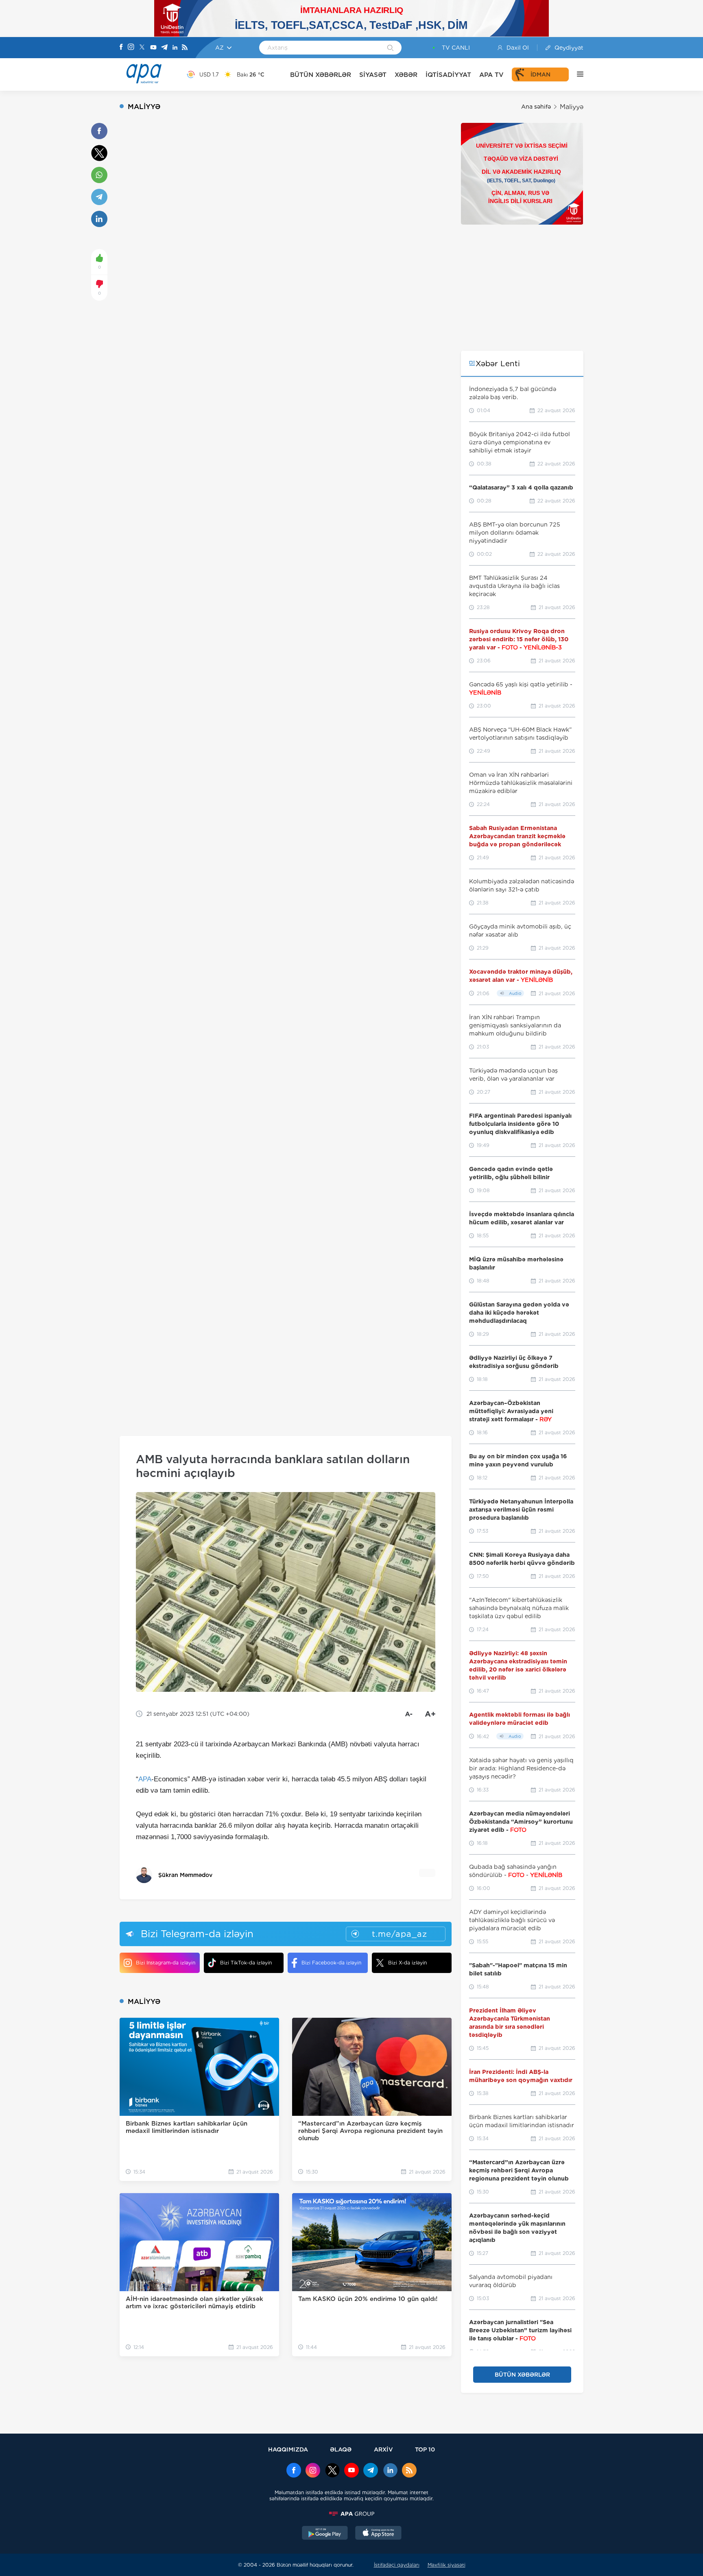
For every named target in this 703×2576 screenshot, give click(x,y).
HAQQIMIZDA (288, 2449)
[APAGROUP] (351, 2514)
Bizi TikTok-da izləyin (246, 1963)
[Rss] (185, 48)
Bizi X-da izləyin (407, 1963)
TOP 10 (425, 2449)
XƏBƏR (406, 75)
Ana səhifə (536, 107)
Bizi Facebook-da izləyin (331, 1963)
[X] (142, 48)
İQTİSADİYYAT (448, 75)
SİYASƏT (373, 75)
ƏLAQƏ (341, 2449)
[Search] (390, 48)
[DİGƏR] (576, 74)
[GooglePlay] (325, 2534)
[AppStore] (378, 2534)
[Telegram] (164, 48)
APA (145, 1779)
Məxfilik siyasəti (446, 2565)
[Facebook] (121, 48)
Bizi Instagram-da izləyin (166, 1963)
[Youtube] (153, 48)
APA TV (491, 75)
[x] (332, 2471)
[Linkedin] (175, 48)
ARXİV (383, 2449)
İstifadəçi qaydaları (397, 2565)
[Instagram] (131, 48)
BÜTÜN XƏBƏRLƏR (321, 75)
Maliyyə (572, 107)
